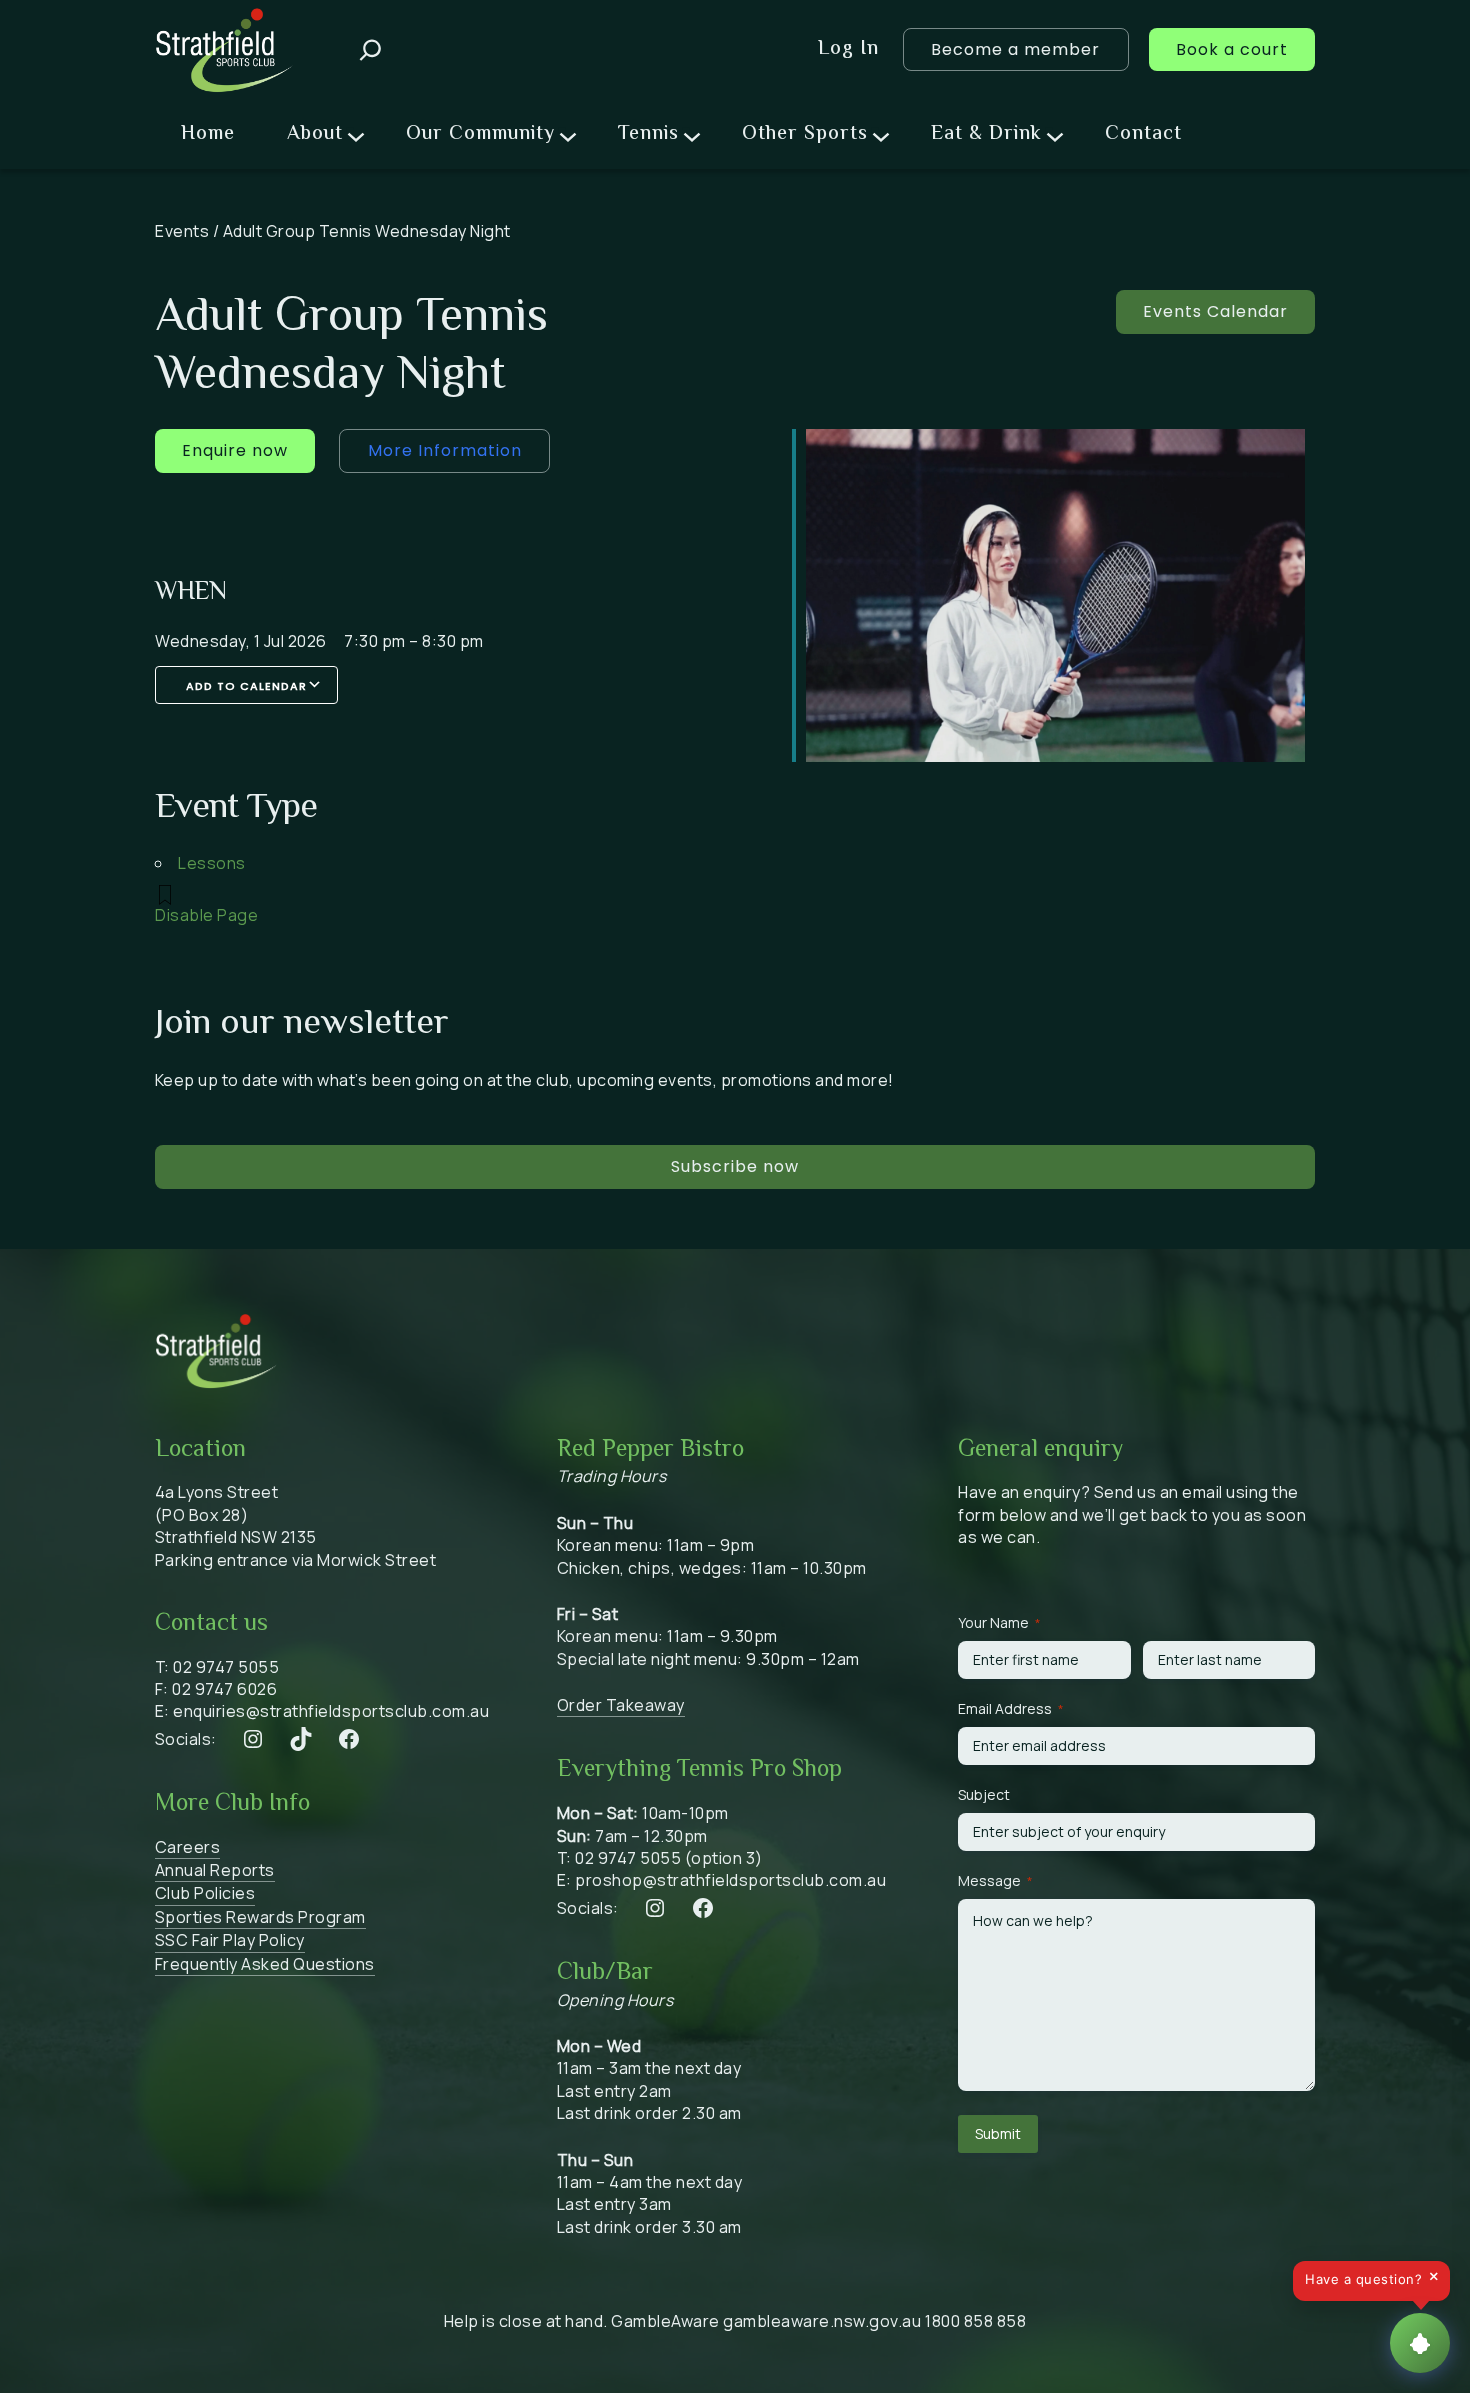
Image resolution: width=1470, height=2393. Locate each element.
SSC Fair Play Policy (230, 1940)
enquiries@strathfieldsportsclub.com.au (331, 1711)
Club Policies (205, 1893)
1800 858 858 (975, 2321)
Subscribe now (735, 1166)
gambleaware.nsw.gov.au (822, 2321)
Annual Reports (215, 1870)
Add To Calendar (246, 686)
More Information (445, 450)
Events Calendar (1215, 311)
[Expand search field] (370, 50)
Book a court (1232, 49)
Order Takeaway (621, 1705)
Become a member (1015, 49)
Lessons (212, 863)
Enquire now (235, 450)
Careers (188, 1847)
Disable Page (206, 915)
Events (182, 231)
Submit (998, 2133)
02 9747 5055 (226, 1667)
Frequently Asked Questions (265, 1964)
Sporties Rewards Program (260, 1917)
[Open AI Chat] (1420, 2343)
